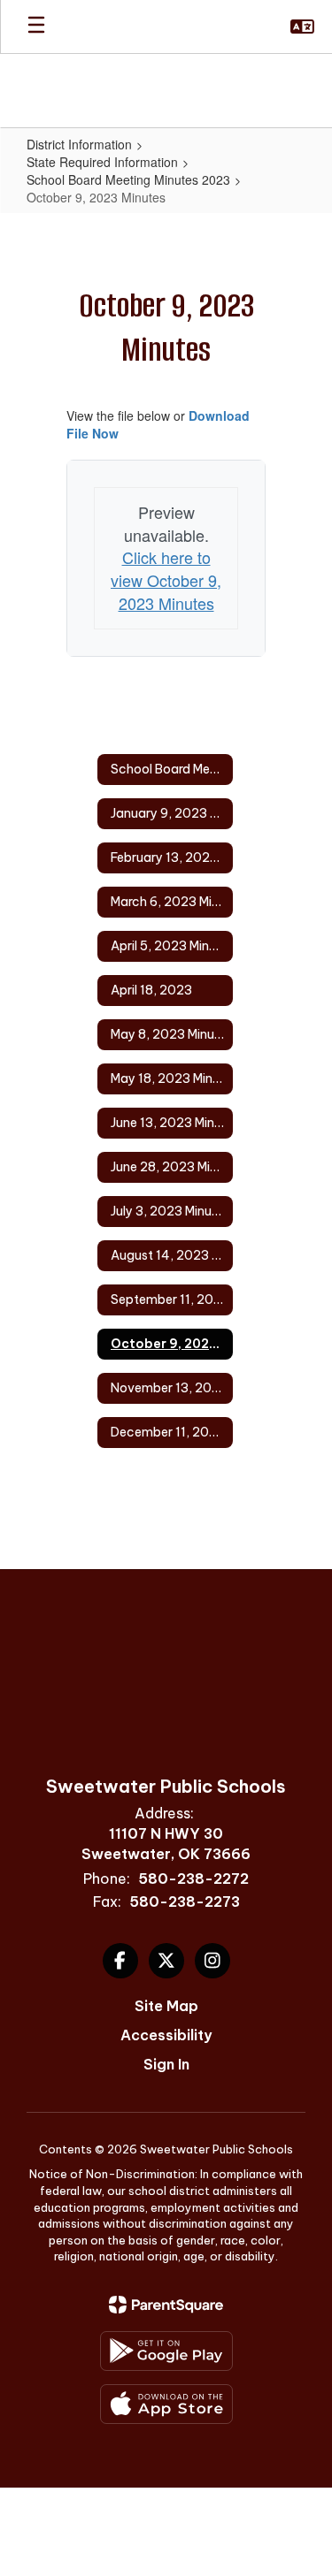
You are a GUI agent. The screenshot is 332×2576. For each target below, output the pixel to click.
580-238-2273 (185, 1902)
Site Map (166, 2006)
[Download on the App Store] (166, 2404)
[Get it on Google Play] (166, 2351)
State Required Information (102, 162)
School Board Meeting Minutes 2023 (128, 179)
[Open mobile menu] (36, 27)
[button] (302, 27)
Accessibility (166, 2035)
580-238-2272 (193, 1879)
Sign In (166, 2064)
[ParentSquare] (166, 2305)
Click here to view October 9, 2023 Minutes (166, 579)
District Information (79, 144)
